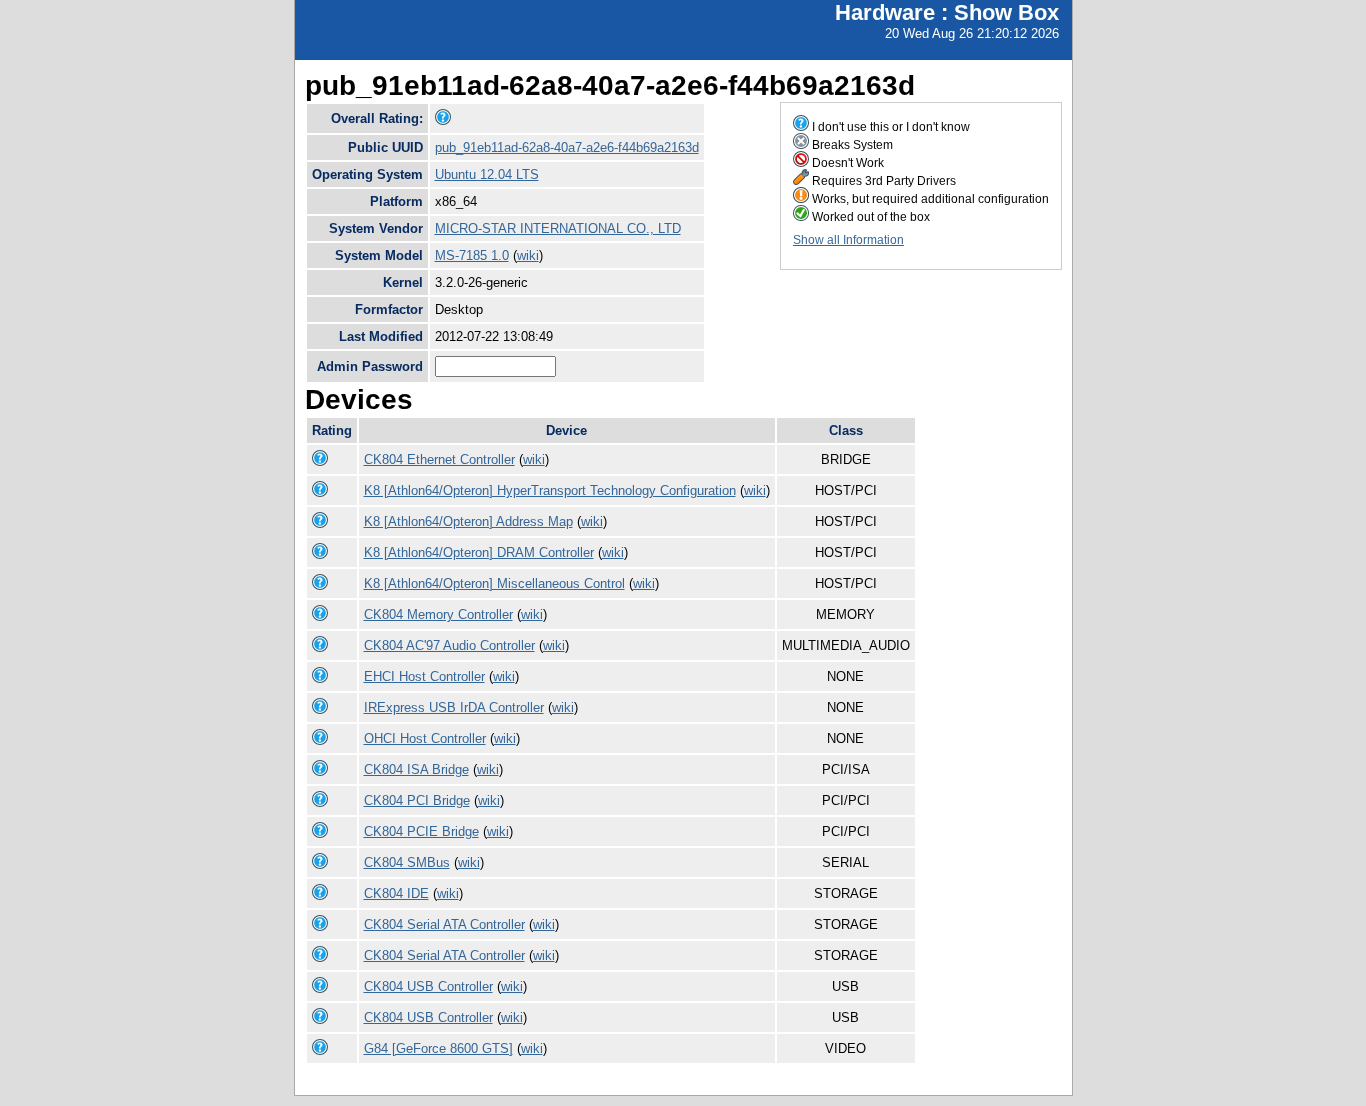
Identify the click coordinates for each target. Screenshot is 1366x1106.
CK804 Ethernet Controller (439, 459)
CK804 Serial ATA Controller (444, 924)
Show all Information (848, 240)
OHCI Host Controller (425, 738)
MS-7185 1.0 (472, 255)
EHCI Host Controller (424, 676)
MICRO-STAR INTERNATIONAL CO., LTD (558, 228)
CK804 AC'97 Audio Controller (449, 645)
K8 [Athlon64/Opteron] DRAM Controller (479, 552)
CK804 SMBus (407, 862)
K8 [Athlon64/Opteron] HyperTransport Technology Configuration (550, 490)
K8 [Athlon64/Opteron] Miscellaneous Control (494, 583)
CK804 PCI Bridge (417, 800)
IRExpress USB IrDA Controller (454, 707)
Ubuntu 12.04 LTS (487, 174)
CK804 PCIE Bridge (421, 831)
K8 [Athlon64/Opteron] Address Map (468, 521)
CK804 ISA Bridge (416, 769)
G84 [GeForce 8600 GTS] (438, 1048)
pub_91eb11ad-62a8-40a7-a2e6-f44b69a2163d (567, 147)
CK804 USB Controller (428, 986)
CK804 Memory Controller (438, 614)
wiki (528, 255)
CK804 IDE (396, 893)
